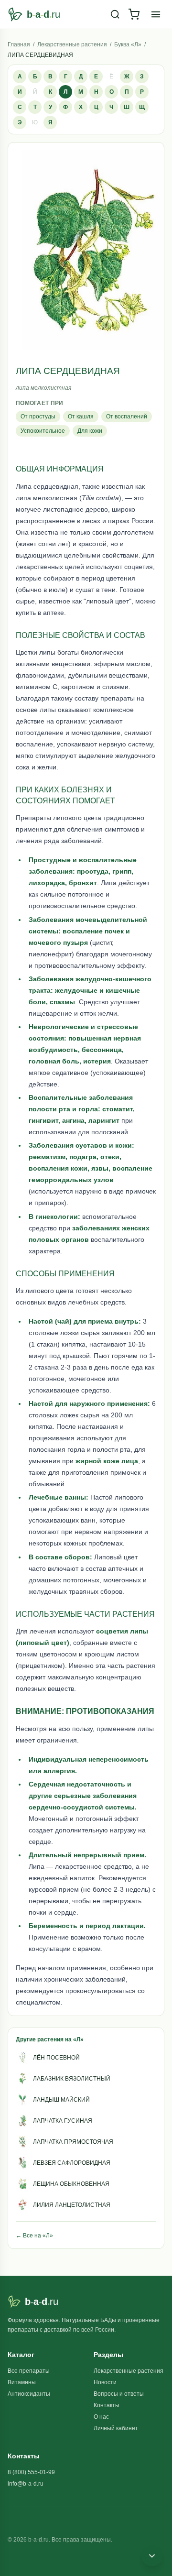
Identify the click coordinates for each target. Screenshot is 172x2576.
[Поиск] (115, 14)
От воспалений (127, 417)
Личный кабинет (116, 2428)
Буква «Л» (128, 44)
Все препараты (29, 2371)
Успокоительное (43, 431)
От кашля (81, 417)
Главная (19, 44)
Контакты (107, 2405)
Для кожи (90, 431)
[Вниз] (152, 2556)
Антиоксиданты (29, 2394)
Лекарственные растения (72, 44)
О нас (101, 2417)
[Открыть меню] (156, 14)
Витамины (22, 2382)
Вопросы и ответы (119, 2394)
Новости (105, 2382)
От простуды (38, 417)
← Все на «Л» (34, 2236)
